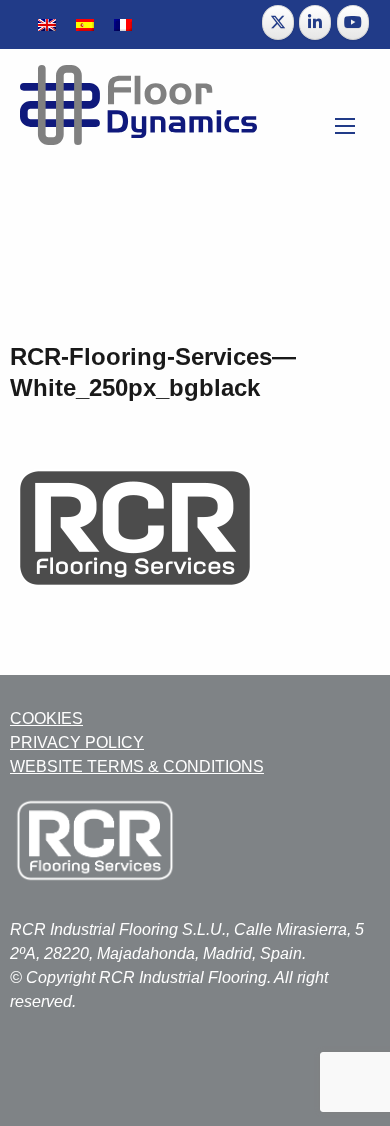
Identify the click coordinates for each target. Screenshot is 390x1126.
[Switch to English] (47, 24)
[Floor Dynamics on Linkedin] (315, 22)
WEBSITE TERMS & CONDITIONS (137, 766)
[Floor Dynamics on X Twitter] (278, 22)
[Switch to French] (123, 24)
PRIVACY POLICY (77, 742)
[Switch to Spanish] (85, 24)
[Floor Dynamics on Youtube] (353, 22)
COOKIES (46, 718)
